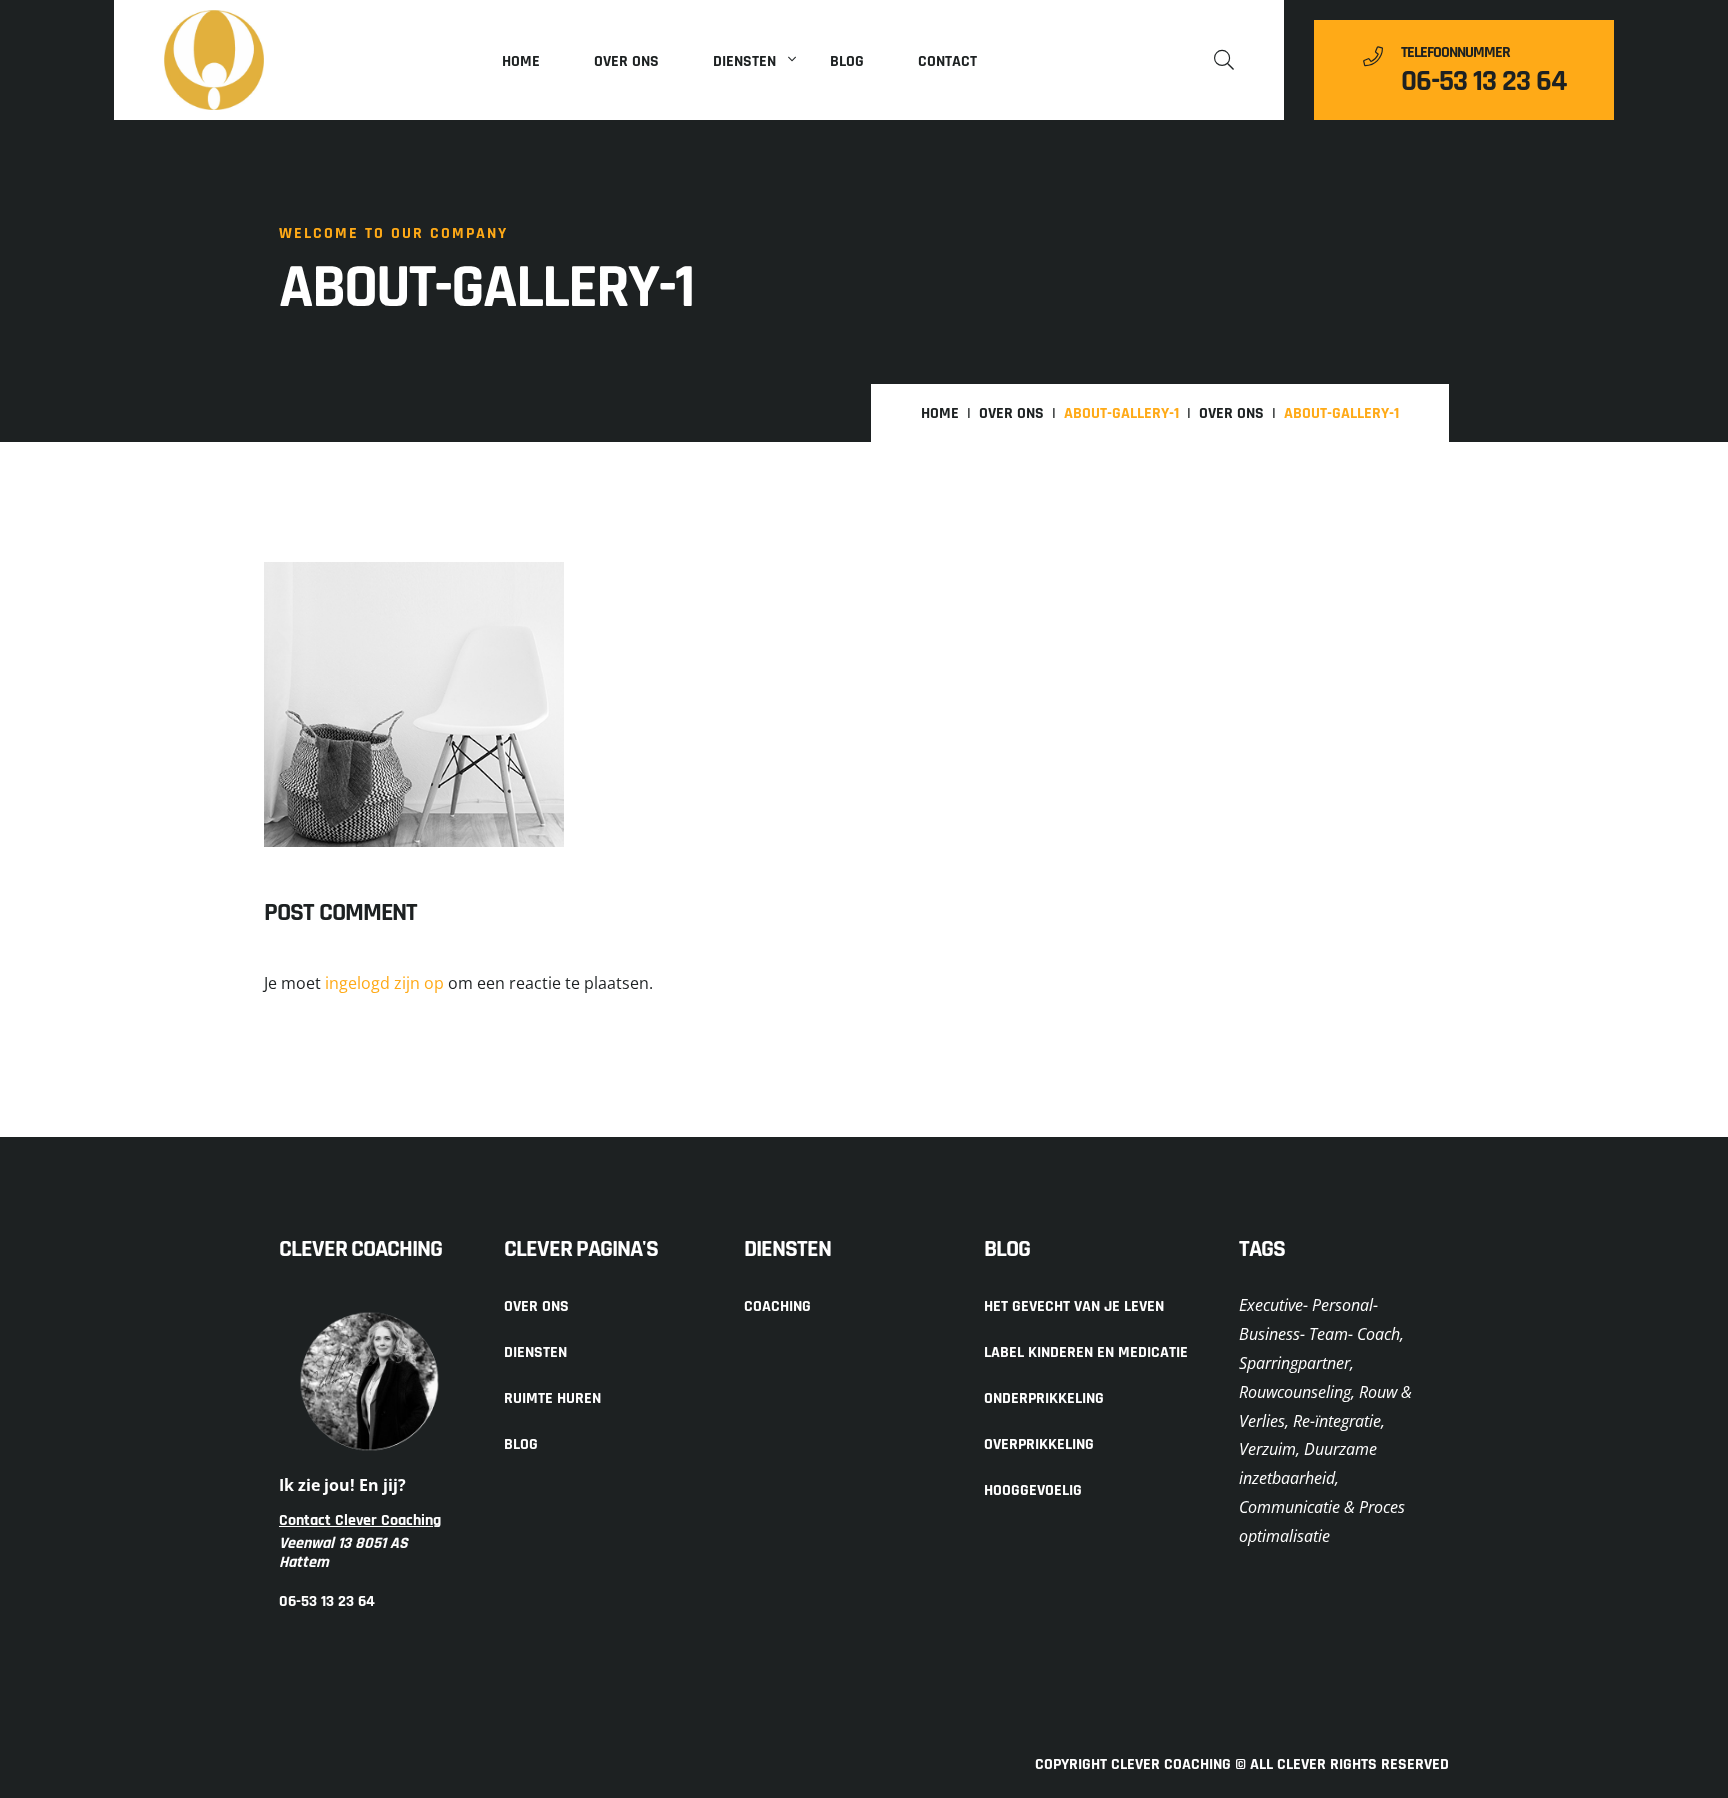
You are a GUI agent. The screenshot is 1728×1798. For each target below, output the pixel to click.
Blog (847, 61)
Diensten (744, 61)
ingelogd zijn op (384, 983)
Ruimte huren (552, 1398)
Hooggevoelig (1033, 1490)
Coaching (777, 1306)
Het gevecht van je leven (1074, 1306)
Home (521, 61)
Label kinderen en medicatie (1086, 1352)
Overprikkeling (1039, 1444)
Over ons (626, 61)
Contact (947, 61)
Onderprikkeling (1044, 1398)
